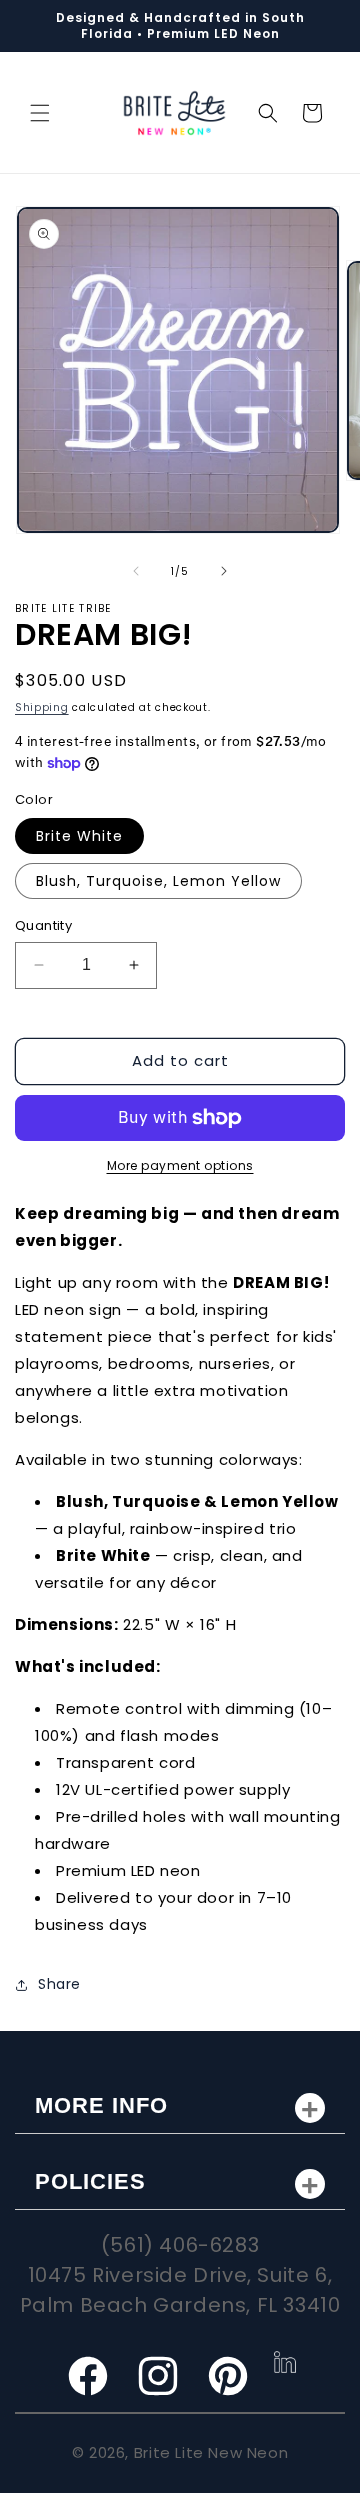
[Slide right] (224, 571)
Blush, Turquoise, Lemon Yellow (158, 881)
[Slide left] (136, 571)
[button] (40, 113)
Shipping (42, 707)
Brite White (79, 836)
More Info (101, 2105)
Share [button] (59, 1984)
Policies (90, 2181)
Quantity (43, 925)
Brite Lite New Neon (211, 2452)
